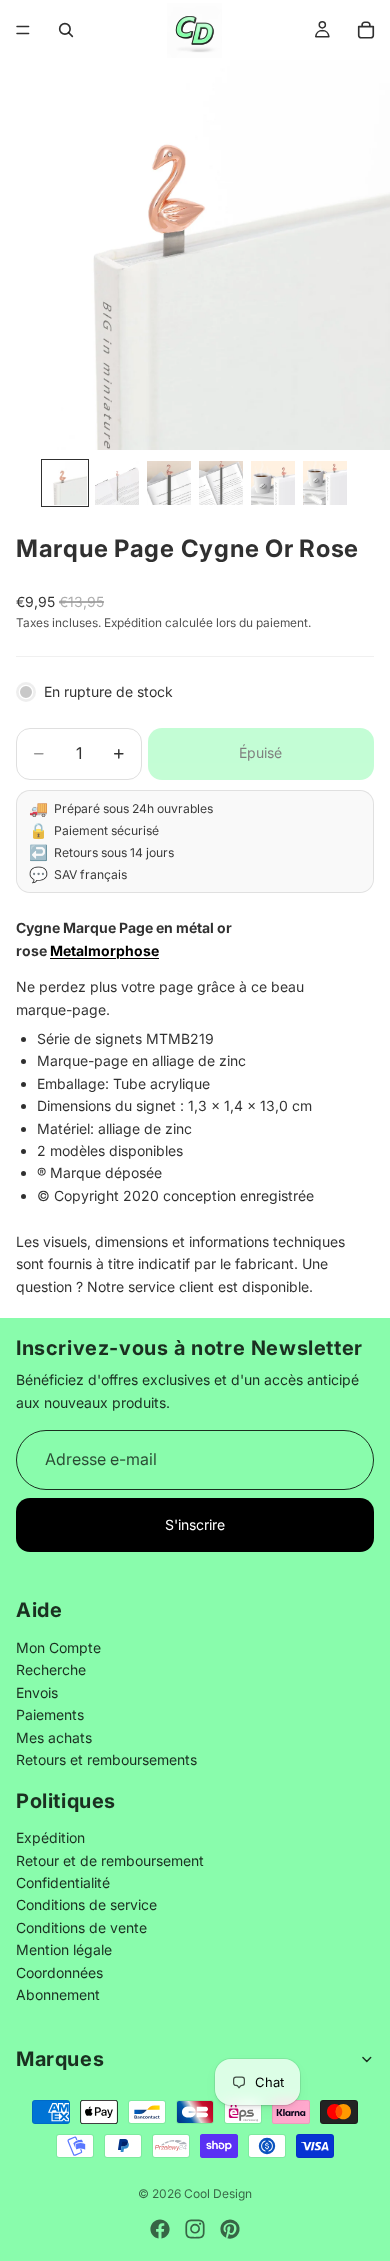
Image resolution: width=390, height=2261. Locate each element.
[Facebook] (160, 2229)
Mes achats (54, 1736)
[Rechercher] (66, 30)
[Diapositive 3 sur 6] (169, 483)
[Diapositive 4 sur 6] (221, 483)
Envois (37, 1691)
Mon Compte (58, 1647)
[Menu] (23, 30)
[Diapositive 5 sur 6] (273, 483)
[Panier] (366, 30)
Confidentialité (63, 1882)
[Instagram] (195, 2229)
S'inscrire (195, 1524)
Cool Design (218, 2193)
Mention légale (64, 1949)
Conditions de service (86, 1904)
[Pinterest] (230, 2229)
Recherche (51, 1669)
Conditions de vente (81, 1926)
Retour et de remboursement (110, 1859)
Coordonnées (59, 1971)
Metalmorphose (104, 950)
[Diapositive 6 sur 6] (325, 483)
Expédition (50, 1837)
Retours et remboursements (106, 1759)
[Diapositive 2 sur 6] (117, 483)
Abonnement (58, 1994)
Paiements (50, 1714)
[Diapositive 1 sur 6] (65, 483)
